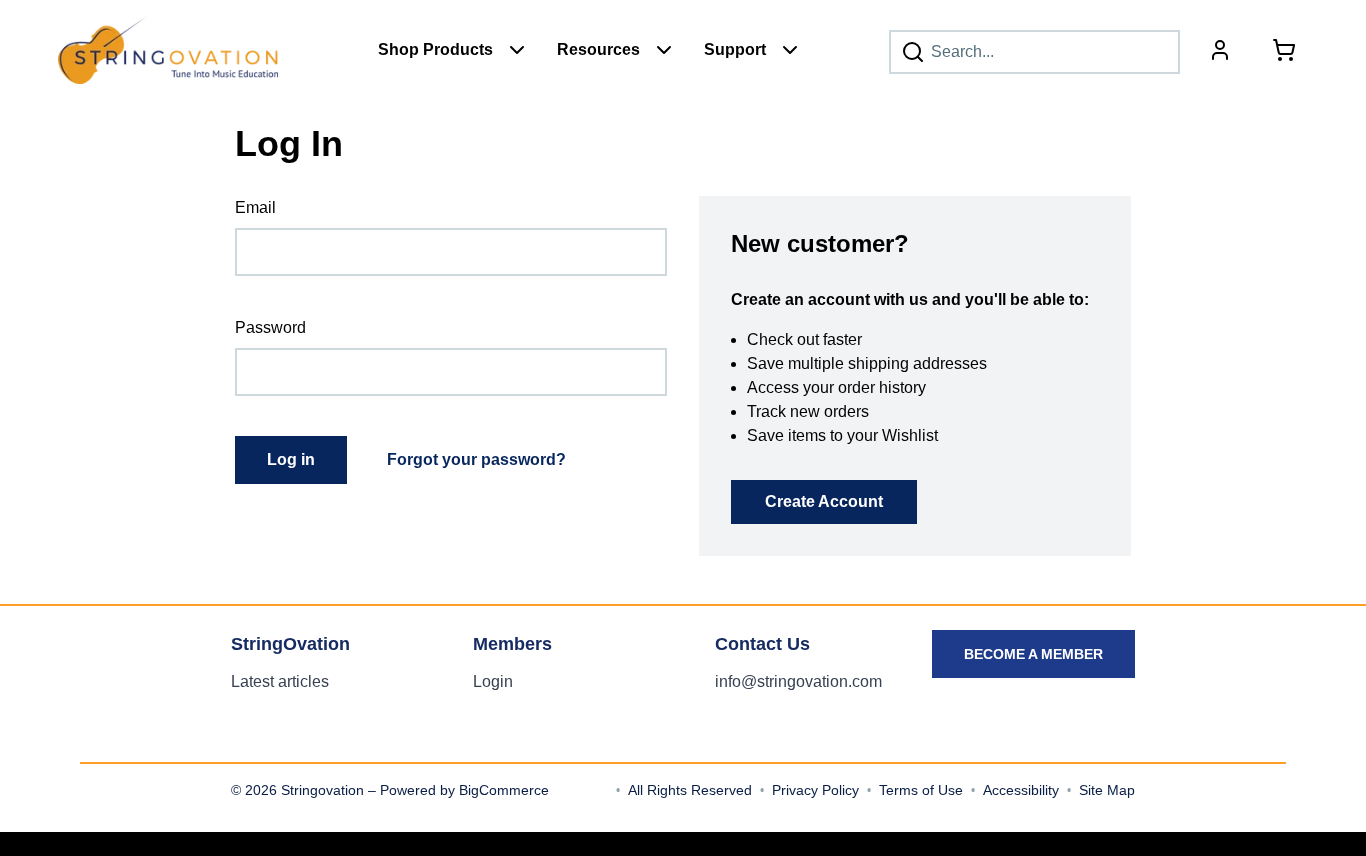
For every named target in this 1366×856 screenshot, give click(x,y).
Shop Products (435, 49)
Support (735, 49)
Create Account (824, 501)
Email (255, 207)
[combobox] (1034, 52)
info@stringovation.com (798, 681)
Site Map (1107, 790)
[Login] (1220, 50)
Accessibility (1021, 790)
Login (493, 681)
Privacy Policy (815, 790)
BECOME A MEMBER (1033, 654)
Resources (598, 49)
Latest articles (280, 681)
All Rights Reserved (690, 790)
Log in (291, 459)
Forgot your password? (476, 459)
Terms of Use (921, 790)
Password (270, 327)
